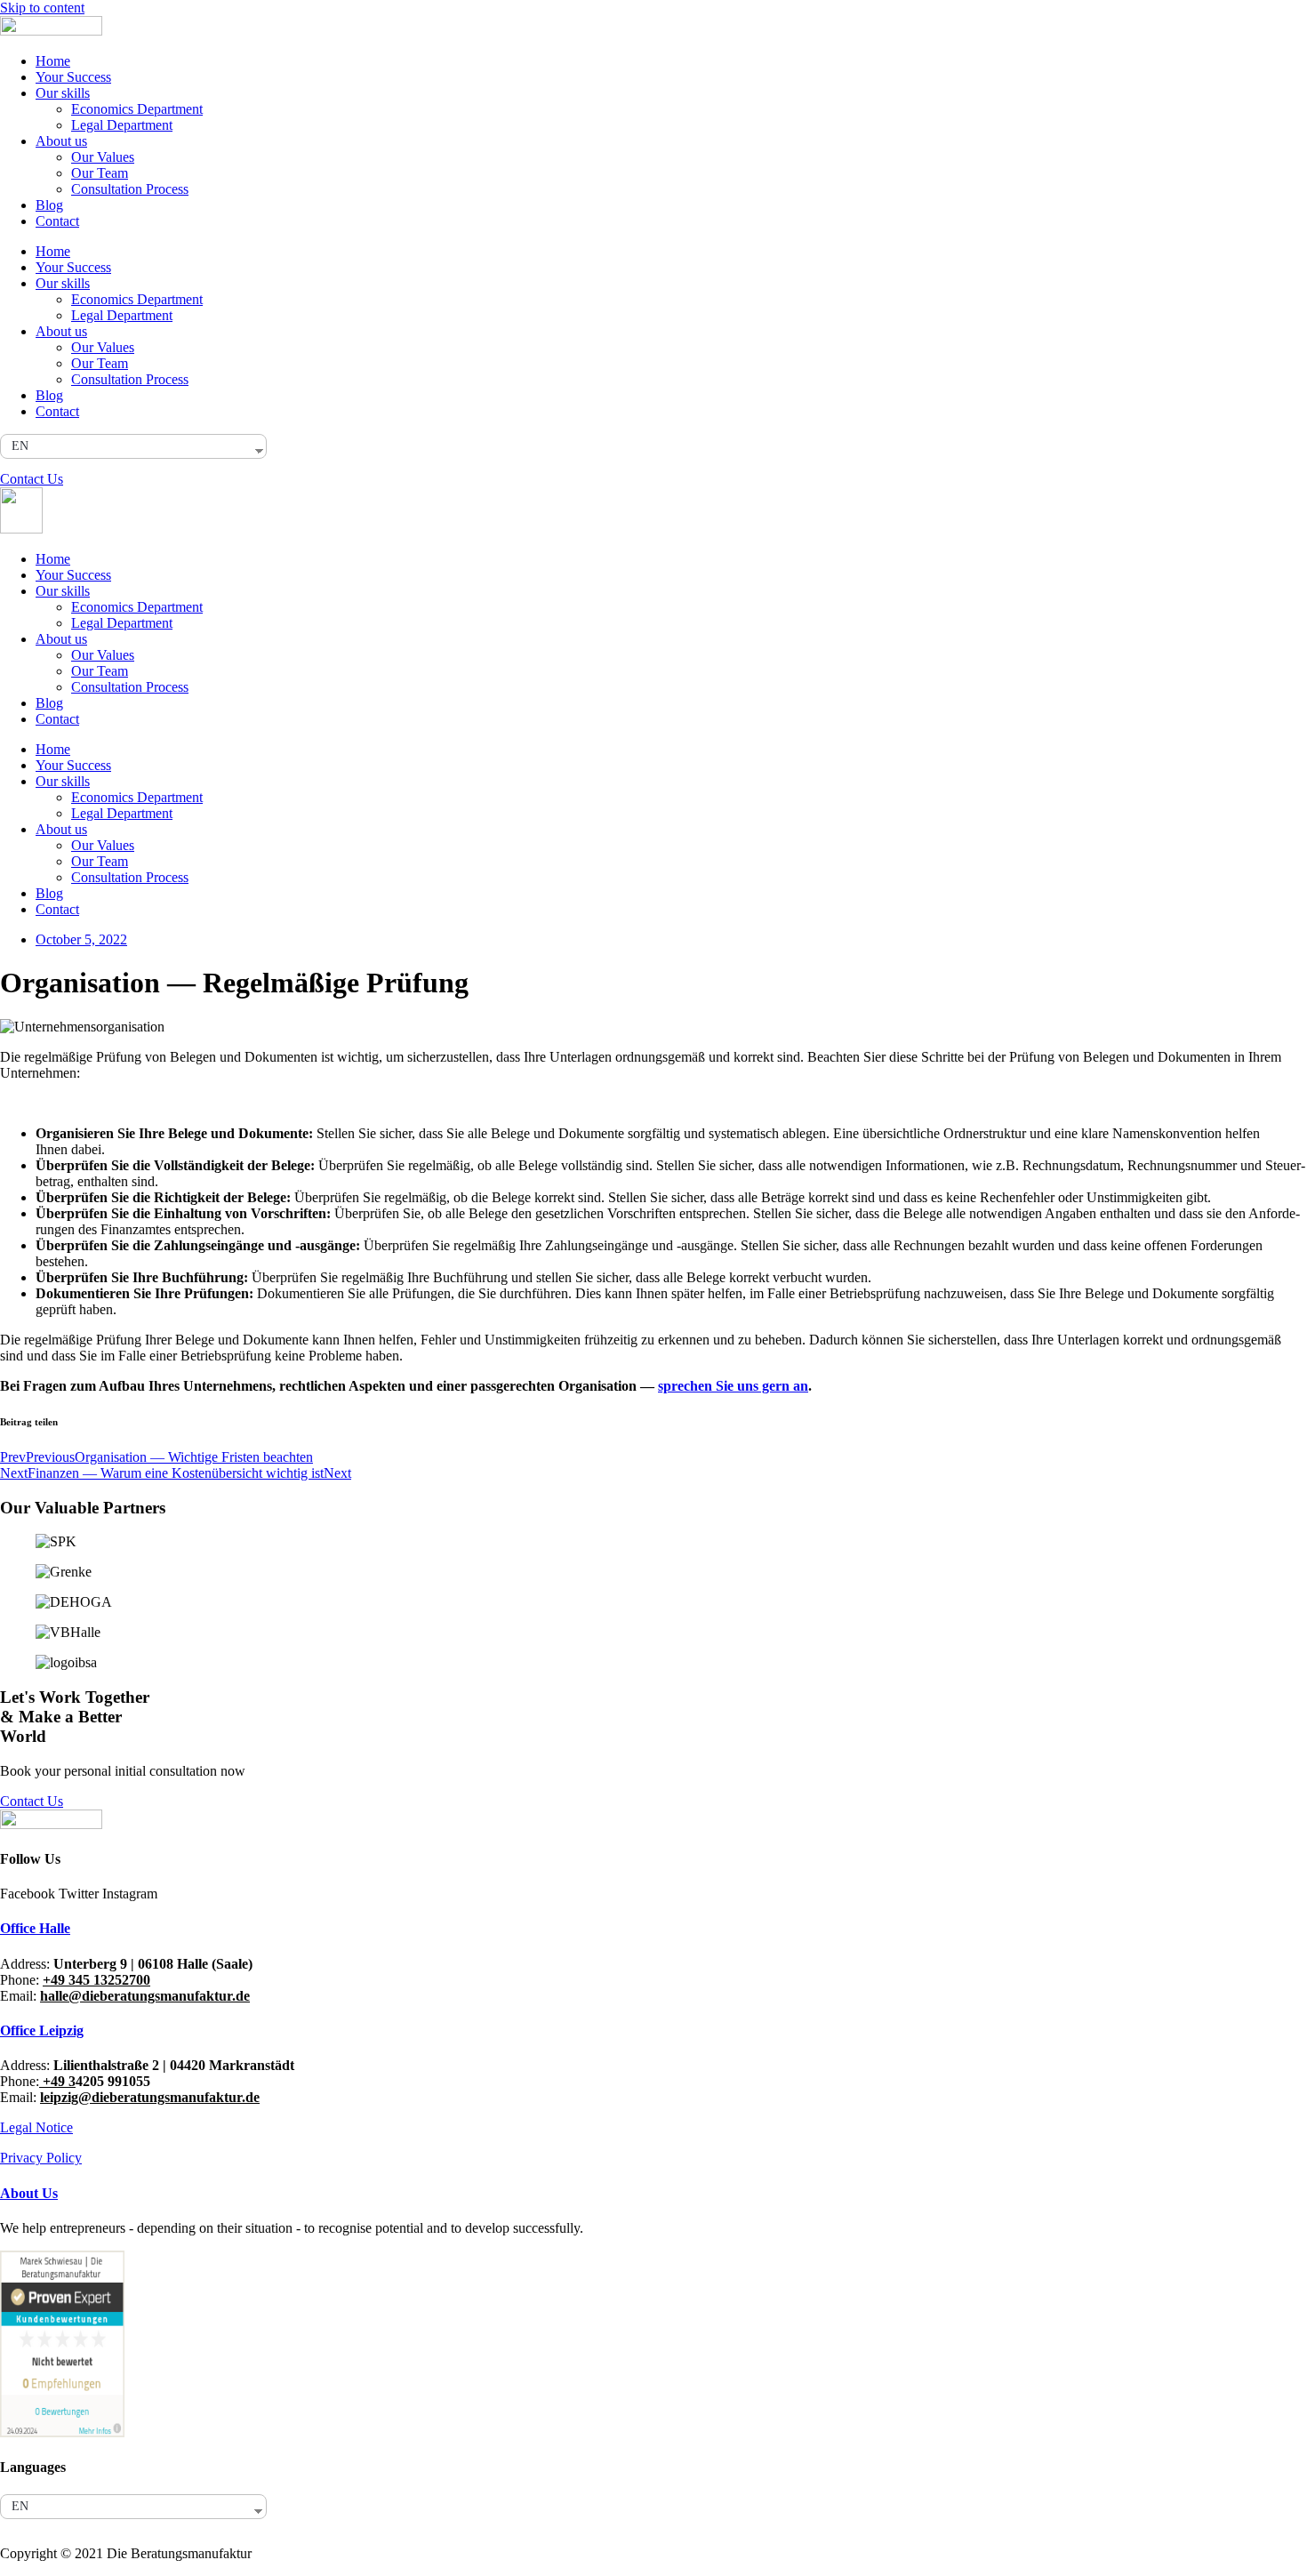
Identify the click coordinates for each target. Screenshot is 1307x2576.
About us (61, 141)
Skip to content (42, 8)
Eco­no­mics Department (137, 109)
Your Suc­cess (73, 77)
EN (20, 446)
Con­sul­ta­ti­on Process (130, 189)
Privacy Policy (41, 2158)
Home (53, 61)
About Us (29, 2193)
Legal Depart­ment (122, 125)
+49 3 (57, 2081)
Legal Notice (36, 2127)
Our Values (103, 157)
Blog (49, 205)
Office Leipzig (42, 2030)
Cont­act (57, 221)
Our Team (100, 173)
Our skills (63, 93)
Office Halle (35, 1928)
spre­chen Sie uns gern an (733, 1386)
